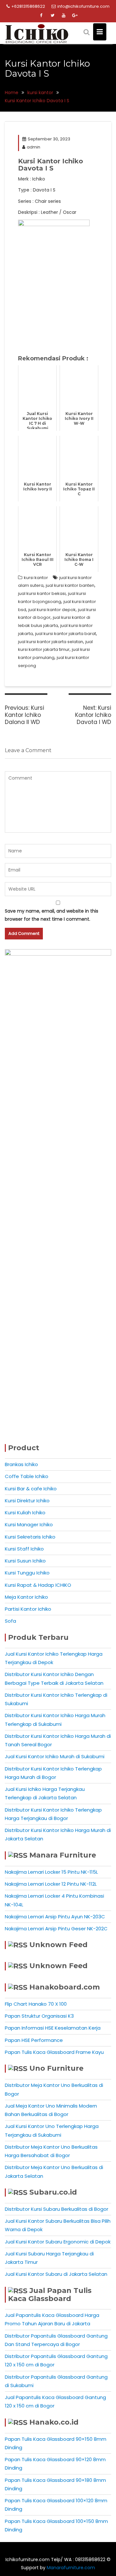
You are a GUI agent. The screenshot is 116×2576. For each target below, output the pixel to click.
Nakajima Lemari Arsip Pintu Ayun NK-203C (55, 1917)
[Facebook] (41, 16)
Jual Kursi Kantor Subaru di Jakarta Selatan (56, 2274)
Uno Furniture (56, 2068)
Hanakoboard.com (65, 1987)
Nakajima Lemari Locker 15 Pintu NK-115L (51, 1872)
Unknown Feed (58, 1945)
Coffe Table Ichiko (27, 1476)
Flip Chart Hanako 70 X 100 (36, 2004)
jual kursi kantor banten (70, 585)
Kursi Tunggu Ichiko (27, 1573)
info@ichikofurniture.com (83, 6)
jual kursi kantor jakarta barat (66, 634)
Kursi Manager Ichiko (29, 1524)
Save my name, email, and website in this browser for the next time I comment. (52, 915)
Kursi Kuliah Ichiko (25, 1513)
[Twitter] (53, 16)
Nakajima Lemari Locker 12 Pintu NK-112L (51, 1884)
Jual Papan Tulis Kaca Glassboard (50, 2295)
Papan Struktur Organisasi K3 (39, 2016)
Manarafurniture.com (71, 2568)
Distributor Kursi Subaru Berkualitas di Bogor (57, 2209)
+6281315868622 (28, 6)
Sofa (10, 1621)
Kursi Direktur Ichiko (27, 1501)
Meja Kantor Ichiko (26, 1597)
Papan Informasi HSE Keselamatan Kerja (53, 2028)
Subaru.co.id (53, 2192)
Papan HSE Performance (34, 2040)
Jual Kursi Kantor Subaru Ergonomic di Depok (58, 2242)
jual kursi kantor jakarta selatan (51, 642)
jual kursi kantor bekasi (42, 593)
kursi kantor (36, 578)
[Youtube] (64, 16)
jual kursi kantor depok (52, 610)
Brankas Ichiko (21, 1464)
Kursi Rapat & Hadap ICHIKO (38, 1585)
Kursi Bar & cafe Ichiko (31, 1489)
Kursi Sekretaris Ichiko (30, 1537)
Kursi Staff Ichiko (24, 1549)
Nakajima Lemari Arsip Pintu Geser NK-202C (56, 1929)
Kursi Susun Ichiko (25, 1561)
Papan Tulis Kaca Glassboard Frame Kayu (54, 2052)
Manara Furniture (63, 1855)
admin (34, 147)
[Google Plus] (75, 16)
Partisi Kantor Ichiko (28, 1609)
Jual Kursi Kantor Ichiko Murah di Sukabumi (55, 1756)
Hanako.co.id (54, 2422)
